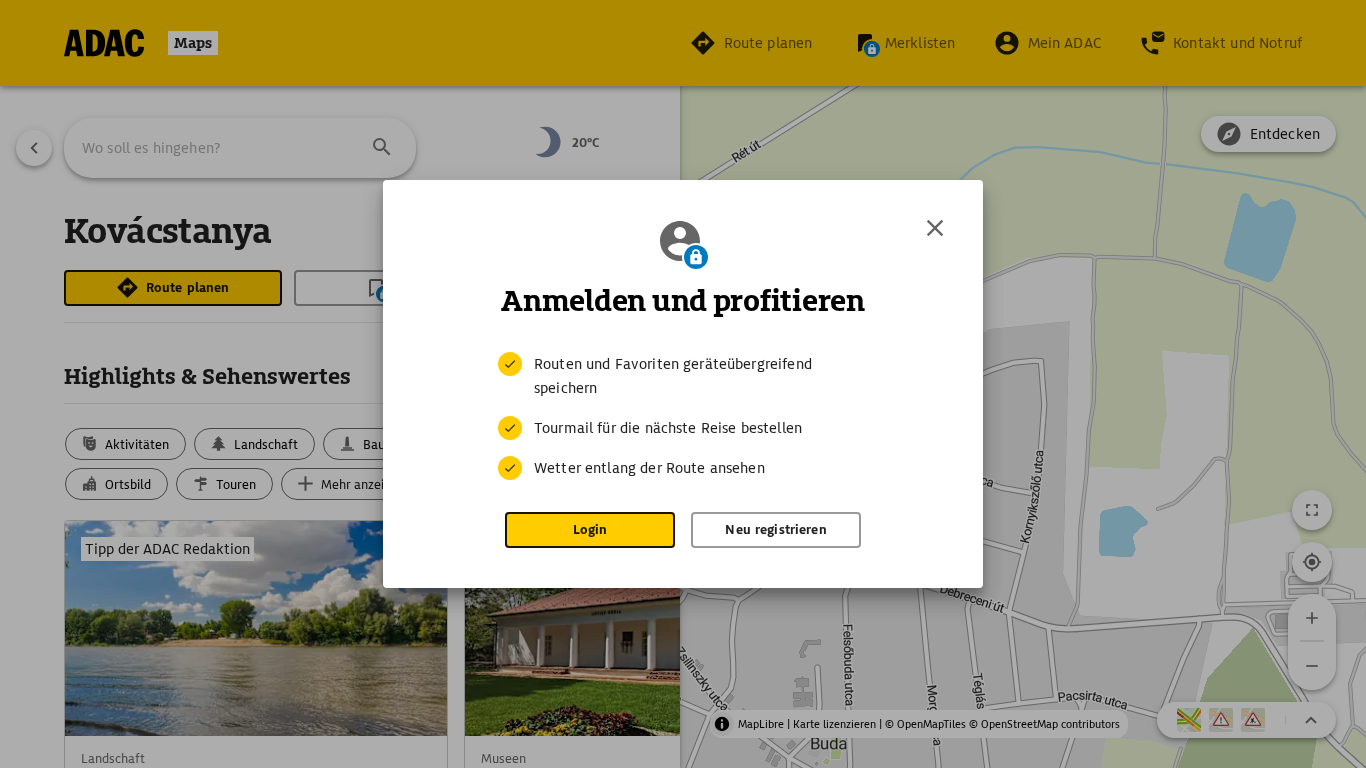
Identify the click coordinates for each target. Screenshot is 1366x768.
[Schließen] (935, 228)
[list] (683, 416)
